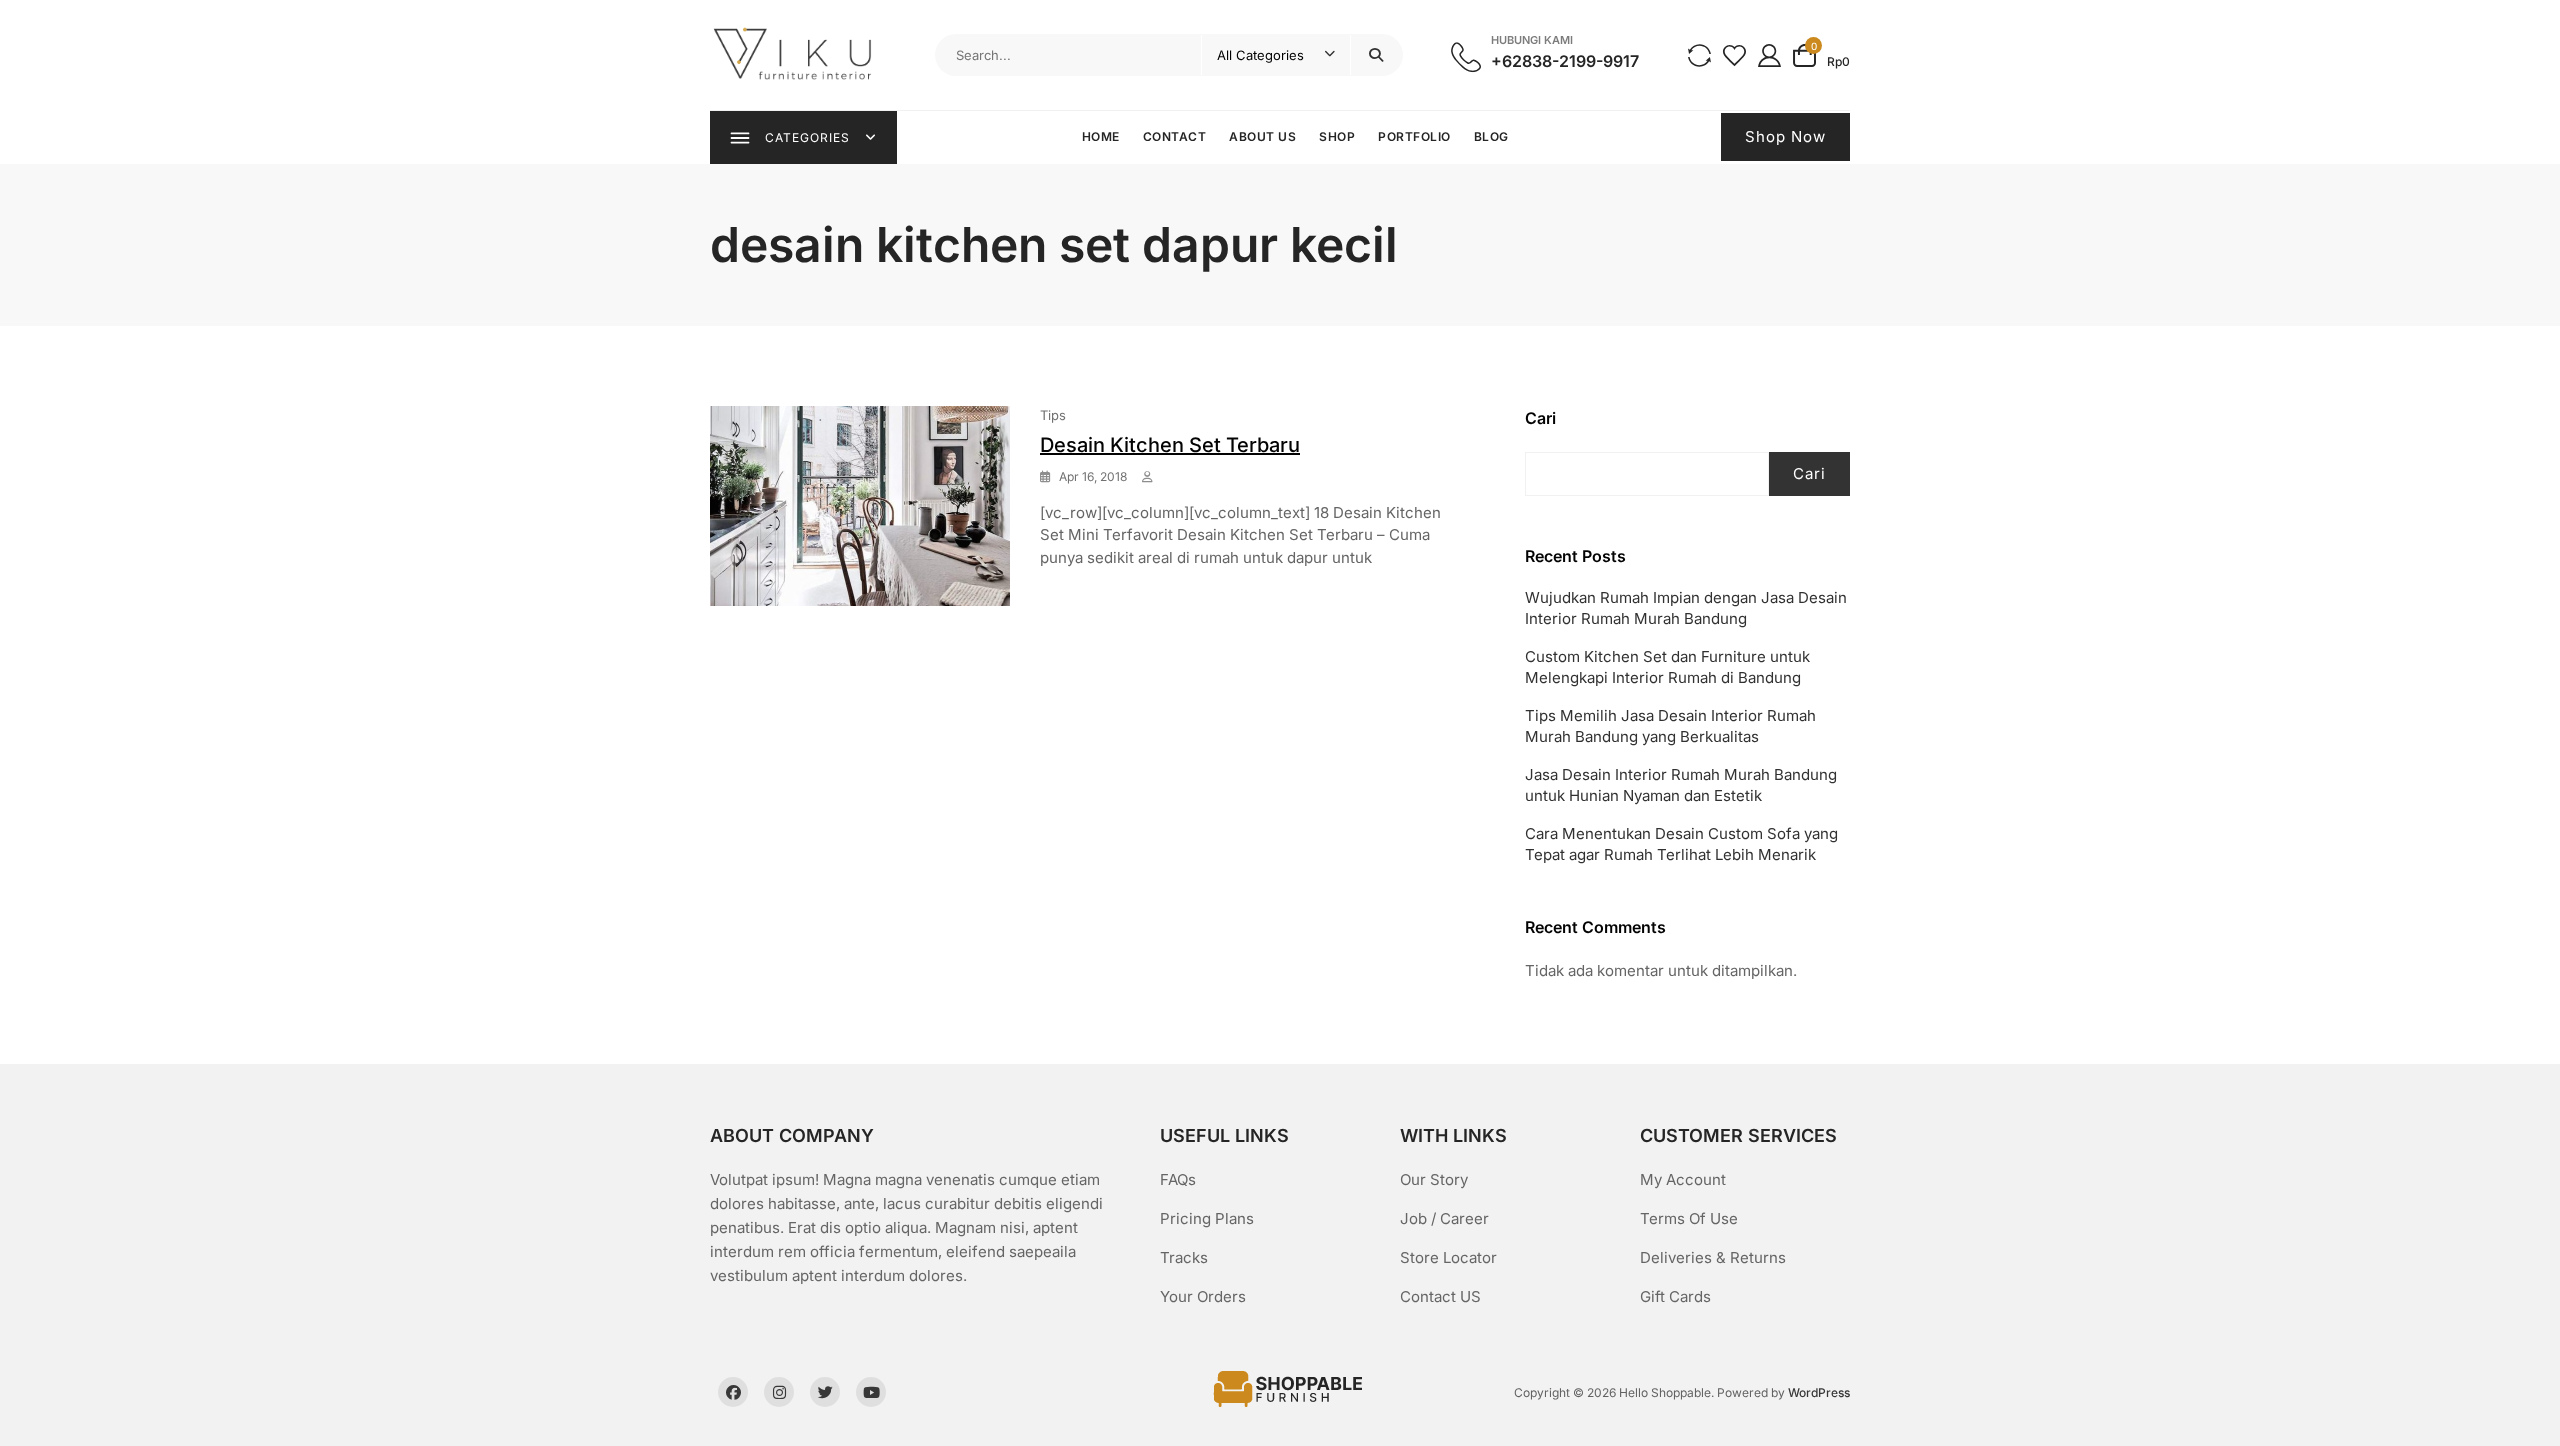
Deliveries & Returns (1713, 1257)
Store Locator (1448, 1257)
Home (1101, 136)
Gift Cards (1675, 1296)
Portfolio (1414, 136)
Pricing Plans (1207, 1218)
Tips (1053, 415)
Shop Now (1785, 136)
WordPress (1819, 1392)
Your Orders (1203, 1296)
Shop (1337, 136)
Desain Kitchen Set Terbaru (1170, 445)
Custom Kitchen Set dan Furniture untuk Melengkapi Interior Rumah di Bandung (1667, 667)
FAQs (1178, 1179)
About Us (1262, 136)
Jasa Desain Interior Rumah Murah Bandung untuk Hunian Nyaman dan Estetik (1681, 785)
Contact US (1440, 1296)
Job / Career (1444, 1218)
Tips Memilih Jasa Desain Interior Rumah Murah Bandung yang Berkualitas (1670, 726)
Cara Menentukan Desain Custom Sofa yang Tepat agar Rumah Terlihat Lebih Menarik (1681, 844)
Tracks (1184, 1257)
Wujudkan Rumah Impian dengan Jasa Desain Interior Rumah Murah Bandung (1686, 608)
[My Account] (1769, 54)
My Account (1683, 1179)
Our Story (1434, 1179)
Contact (1175, 136)
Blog (1491, 136)
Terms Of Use (1689, 1218)
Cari (1540, 418)
